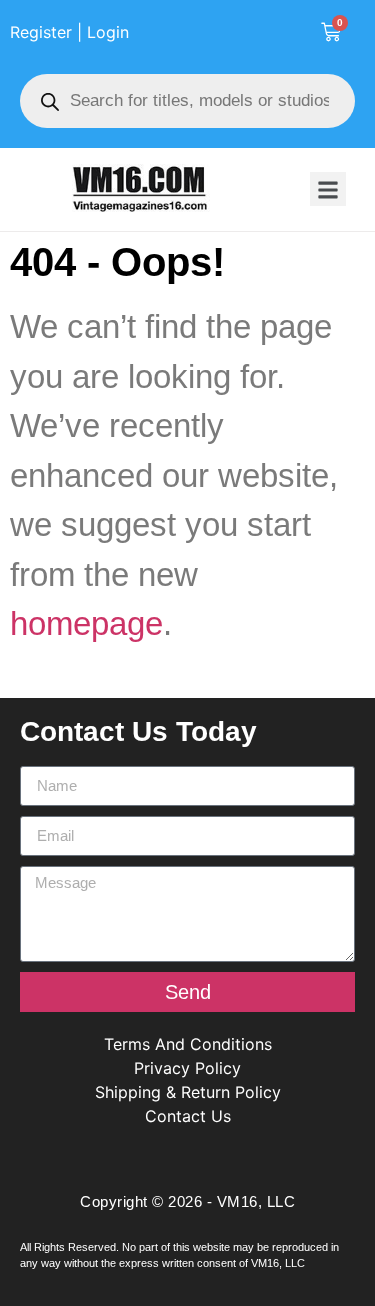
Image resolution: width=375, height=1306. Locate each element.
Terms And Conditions (188, 1044)
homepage (86, 623)
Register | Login (69, 32)
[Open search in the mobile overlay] (187, 101)
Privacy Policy (187, 1068)
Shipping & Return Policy (188, 1092)
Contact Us (188, 1116)
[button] (328, 189)
